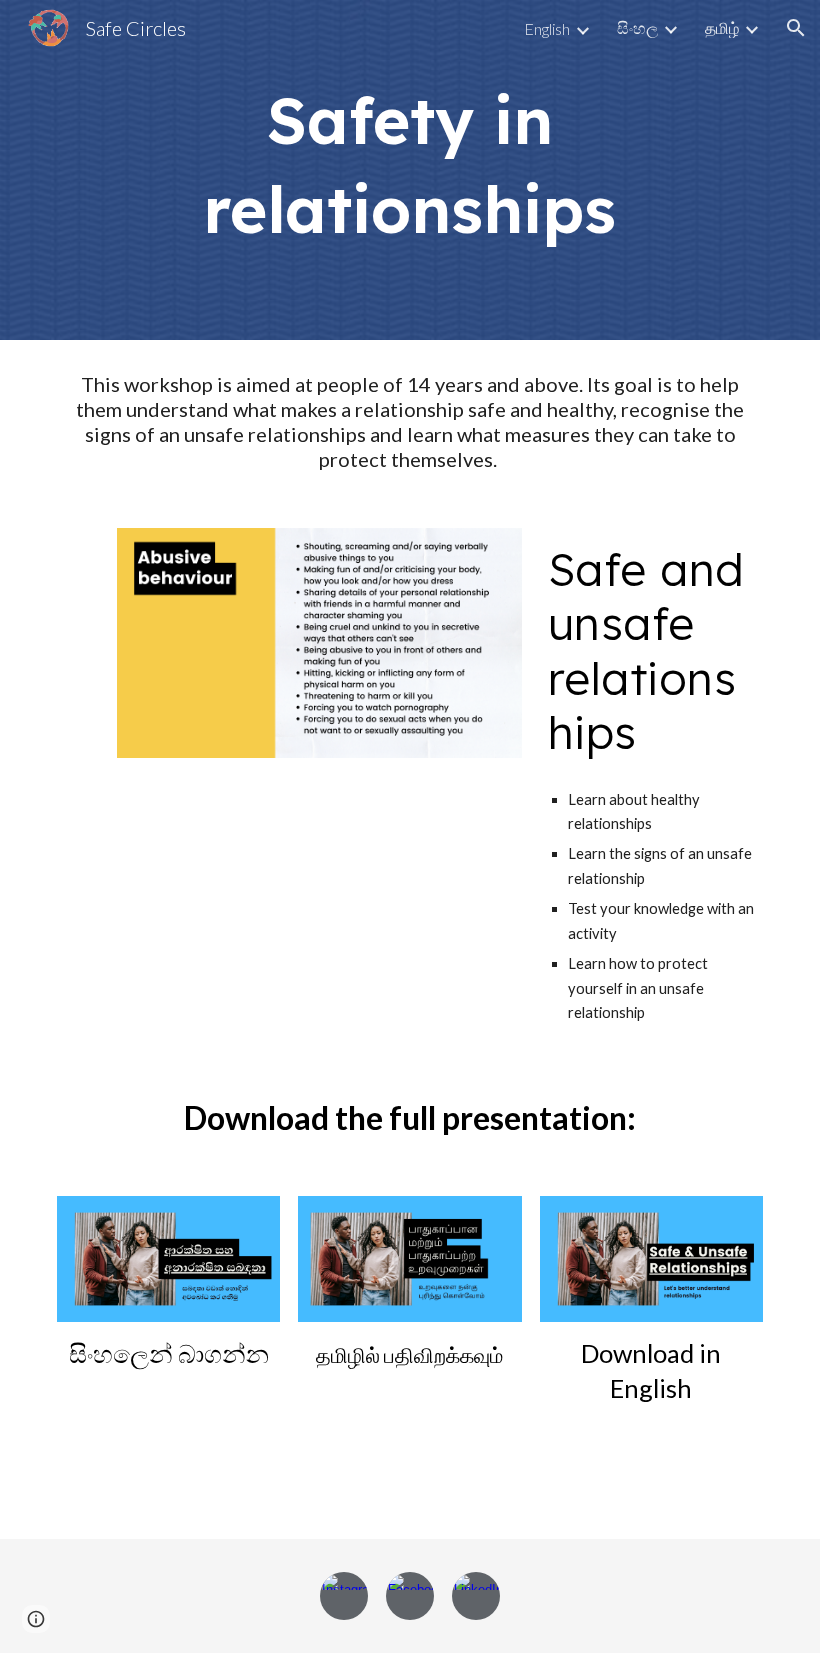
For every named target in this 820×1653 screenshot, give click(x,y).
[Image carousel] (319, 643)
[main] (410, 169)
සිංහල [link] (637, 27)
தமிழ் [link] (722, 27)
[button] (796, 28)
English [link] (547, 28)
